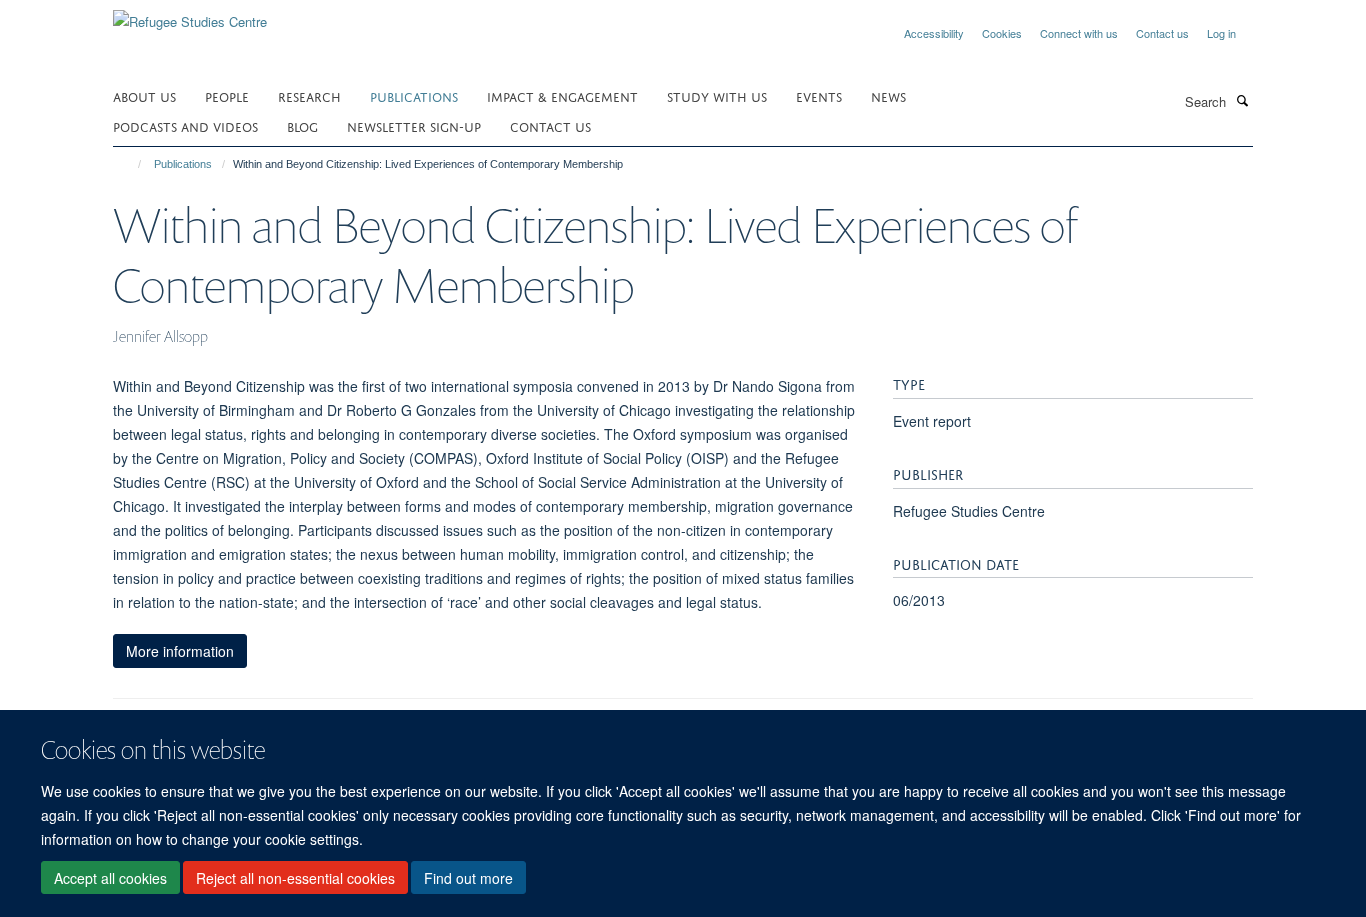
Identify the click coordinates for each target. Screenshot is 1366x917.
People (227, 95)
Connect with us (1079, 33)
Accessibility (934, 33)
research (309, 95)
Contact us (1162, 33)
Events (819, 95)
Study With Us (717, 95)
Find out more (468, 878)
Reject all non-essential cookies (295, 878)
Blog (302, 125)
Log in (1221, 33)
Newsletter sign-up (414, 125)
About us (144, 95)
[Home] (130, 164)
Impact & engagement (562, 95)
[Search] (1242, 100)
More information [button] (180, 651)
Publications (414, 95)
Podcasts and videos (185, 125)
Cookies (1002, 33)
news (888, 95)
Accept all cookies (110, 878)
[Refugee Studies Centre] (190, 14)
